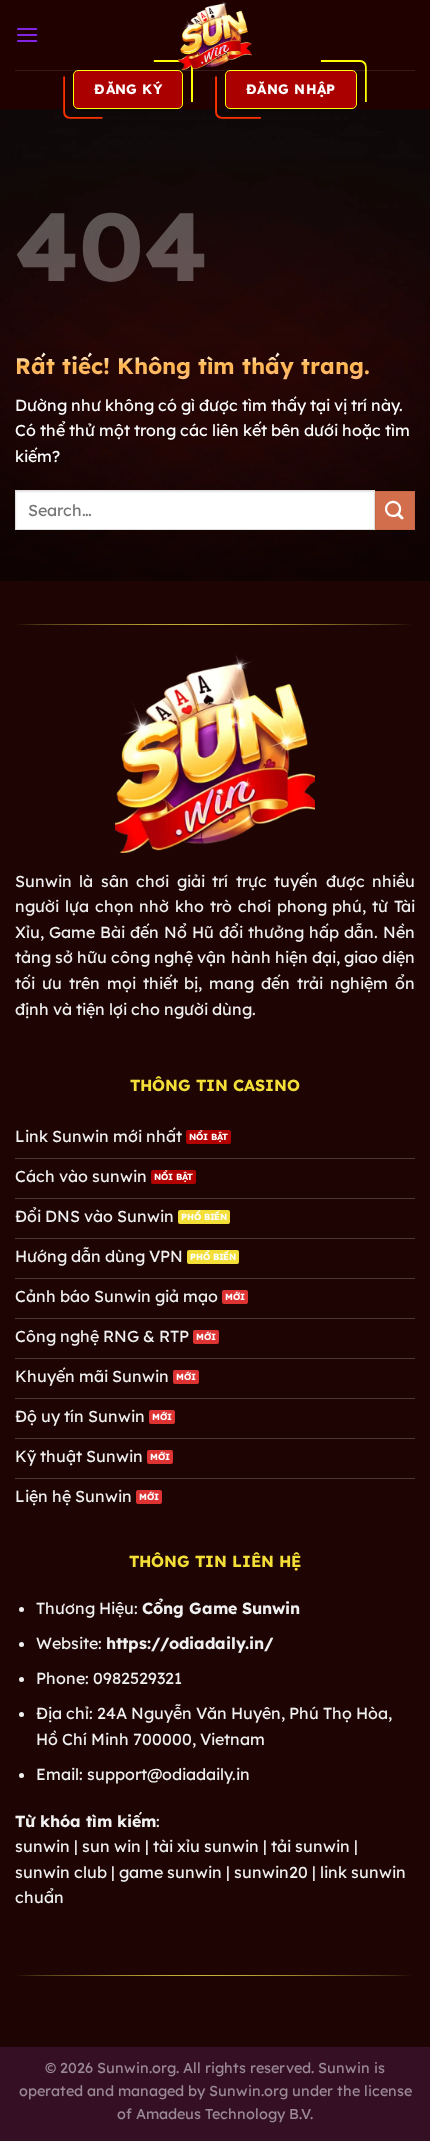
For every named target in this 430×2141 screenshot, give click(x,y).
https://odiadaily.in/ (190, 1643)
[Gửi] (395, 510)
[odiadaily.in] (215, 35)
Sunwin (43, 881)
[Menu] (27, 34)
